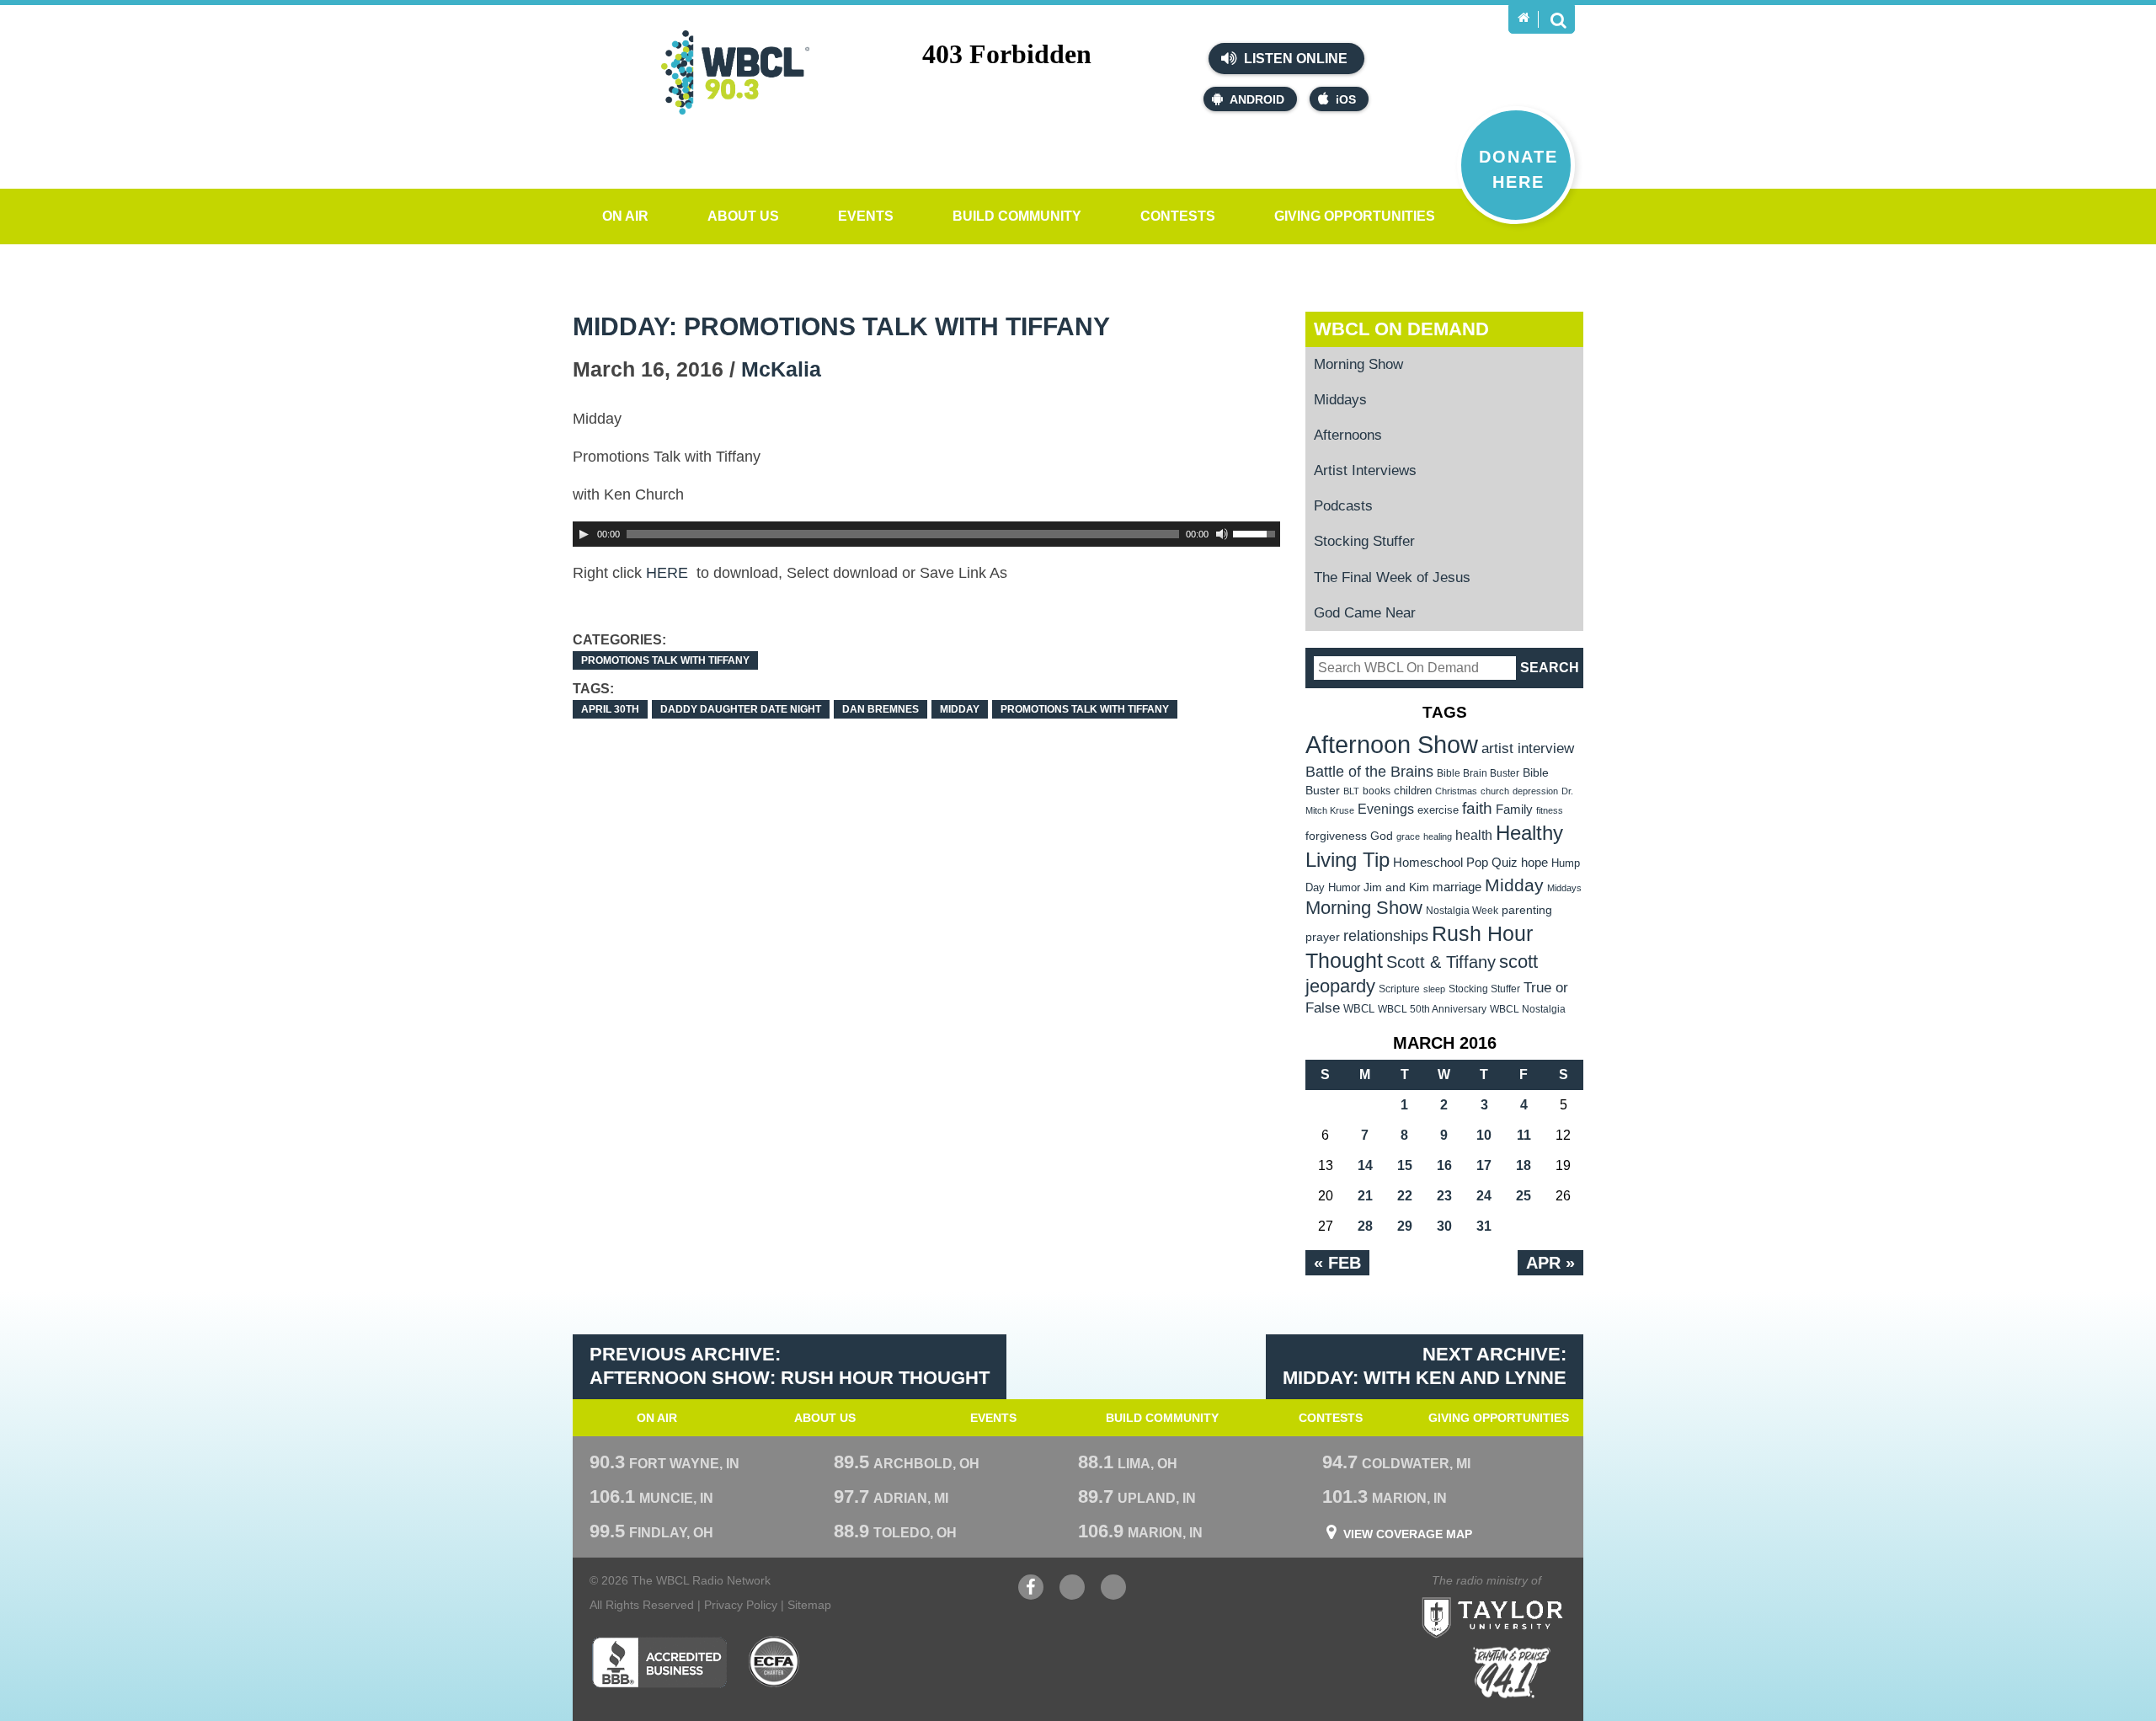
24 (1484, 1196)
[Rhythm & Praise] (1512, 1673)
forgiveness (1336, 836)
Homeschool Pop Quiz (1455, 863)
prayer (1323, 937)
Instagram (1113, 1595)
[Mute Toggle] (1222, 534)
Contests (1178, 216)
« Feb (1337, 1263)
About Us (743, 216)
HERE (669, 573)
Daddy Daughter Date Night (741, 709)
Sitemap (809, 1605)
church (1495, 791)
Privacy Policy (741, 1605)
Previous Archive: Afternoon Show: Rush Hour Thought (790, 1366)
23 (1444, 1196)
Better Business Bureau (659, 1662)
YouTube (1072, 1595)
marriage (1457, 887)
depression (1535, 791)
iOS (1346, 99)
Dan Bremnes (881, 709)
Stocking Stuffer (1364, 541)
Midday (960, 709)
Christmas (1456, 791)
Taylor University (1523, 1597)
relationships (1386, 935)
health (1474, 835)
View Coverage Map (1408, 1534)
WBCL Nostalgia (1528, 1009)
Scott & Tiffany (1441, 962)
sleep (1434, 989)
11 (1524, 1135)
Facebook (1031, 1595)
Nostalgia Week (1462, 911)
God (1382, 836)
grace (1408, 836)
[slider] (1257, 532)
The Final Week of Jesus (1392, 577)
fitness (1550, 810)
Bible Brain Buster (1478, 773)
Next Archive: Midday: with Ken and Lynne (1425, 1366)
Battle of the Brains (1369, 771)
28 (1365, 1226)
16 (1444, 1165)
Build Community (1017, 216)
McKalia (781, 369)
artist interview (1528, 748)
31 (1484, 1226)
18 (1524, 1165)
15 (1405, 1165)
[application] (926, 534)
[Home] (1524, 18)
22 (1405, 1196)
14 (1365, 1165)
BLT (1351, 791)
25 (1524, 1196)
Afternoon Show (1392, 744)
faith (1477, 808)
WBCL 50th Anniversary (1432, 1009)
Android (1257, 99)
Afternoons (1348, 435)
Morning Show (1358, 364)
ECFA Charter (775, 1662)
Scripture (1399, 989)
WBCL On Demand (1401, 329)
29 (1405, 1226)
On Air (625, 216)
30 (1444, 1226)
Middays (1340, 400)
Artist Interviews (1365, 470)
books (1377, 791)
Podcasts (1343, 506)
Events (866, 216)
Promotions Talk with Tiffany (665, 660)
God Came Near (1365, 613)
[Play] (584, 534)
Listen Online (1294, 59)
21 (1365, 1196)
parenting (1527, 910)
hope (1534, 863)
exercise (1438, 810)
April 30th (610, 709)
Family (1514, 809)
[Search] (1558, 19)
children (1413, 791)
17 (1484, 1165)
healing (1438, 836)
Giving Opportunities (1355, 216)
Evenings (1386, 809)
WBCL (1359, 1009)
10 (1484, 1135)
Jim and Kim (1396, 887)
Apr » (1550, 1263)
